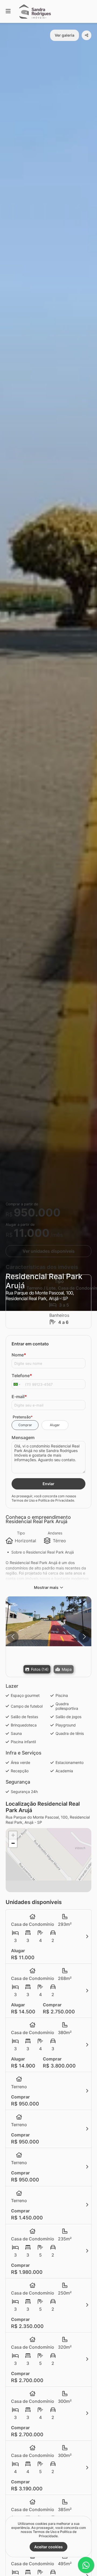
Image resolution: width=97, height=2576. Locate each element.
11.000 (32, 1233)
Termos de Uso (23, 1500)
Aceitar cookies (48, 2547)
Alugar (55, 1425)
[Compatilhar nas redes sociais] (86, 35)
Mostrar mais (46, 1587)
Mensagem (23, 1437)
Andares (55, 1533)
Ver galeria (65, 35)
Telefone (22, 1376)
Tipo (21, 1533)
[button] (48, 1621)
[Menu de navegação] (8, 11)
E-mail (19, 1397)
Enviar (48, 1484)
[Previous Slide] (13, 1637)
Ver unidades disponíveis (49, 1251)
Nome (19, 1355)
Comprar (25, 1425)
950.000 (37, 1212)
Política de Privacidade (56, 1500)
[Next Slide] (84, 1637)
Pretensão (23, 1417)
